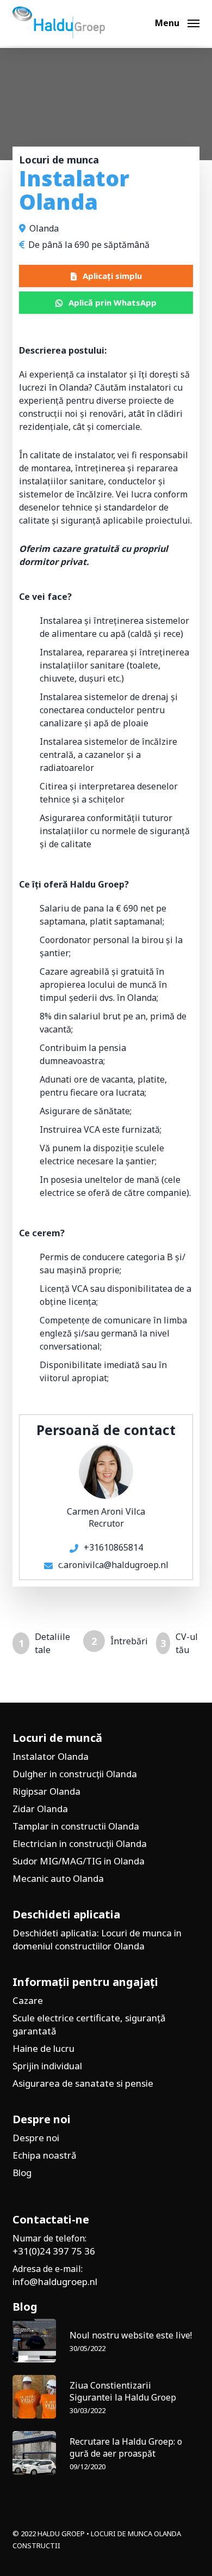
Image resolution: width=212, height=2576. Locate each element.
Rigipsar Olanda (46, 1791)
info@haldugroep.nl (55, 2282)
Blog (22, 2173)
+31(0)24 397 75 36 (54, 2251)
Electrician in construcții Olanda (80, 1843)
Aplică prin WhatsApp (113, 302)
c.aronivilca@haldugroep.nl (113, 1565)
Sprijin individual (47, 2066)
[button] (177, 22)
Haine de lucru (43, 2048)
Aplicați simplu (112, 276)
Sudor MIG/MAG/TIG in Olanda (79, 1861)
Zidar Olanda (40, 1809)
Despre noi (36, 2138)
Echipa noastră (45, 2155)
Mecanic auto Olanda (58, 1878)
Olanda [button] (44, 228)
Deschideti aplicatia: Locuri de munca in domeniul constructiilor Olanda (97, 1939)
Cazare (28, 2000)
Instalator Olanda (51, 1756)
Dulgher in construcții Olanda (75, 1774)
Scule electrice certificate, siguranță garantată (89, 2024)
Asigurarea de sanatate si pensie (83, 2083)
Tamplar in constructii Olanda (76, 1826)
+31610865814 (113, 1547)
